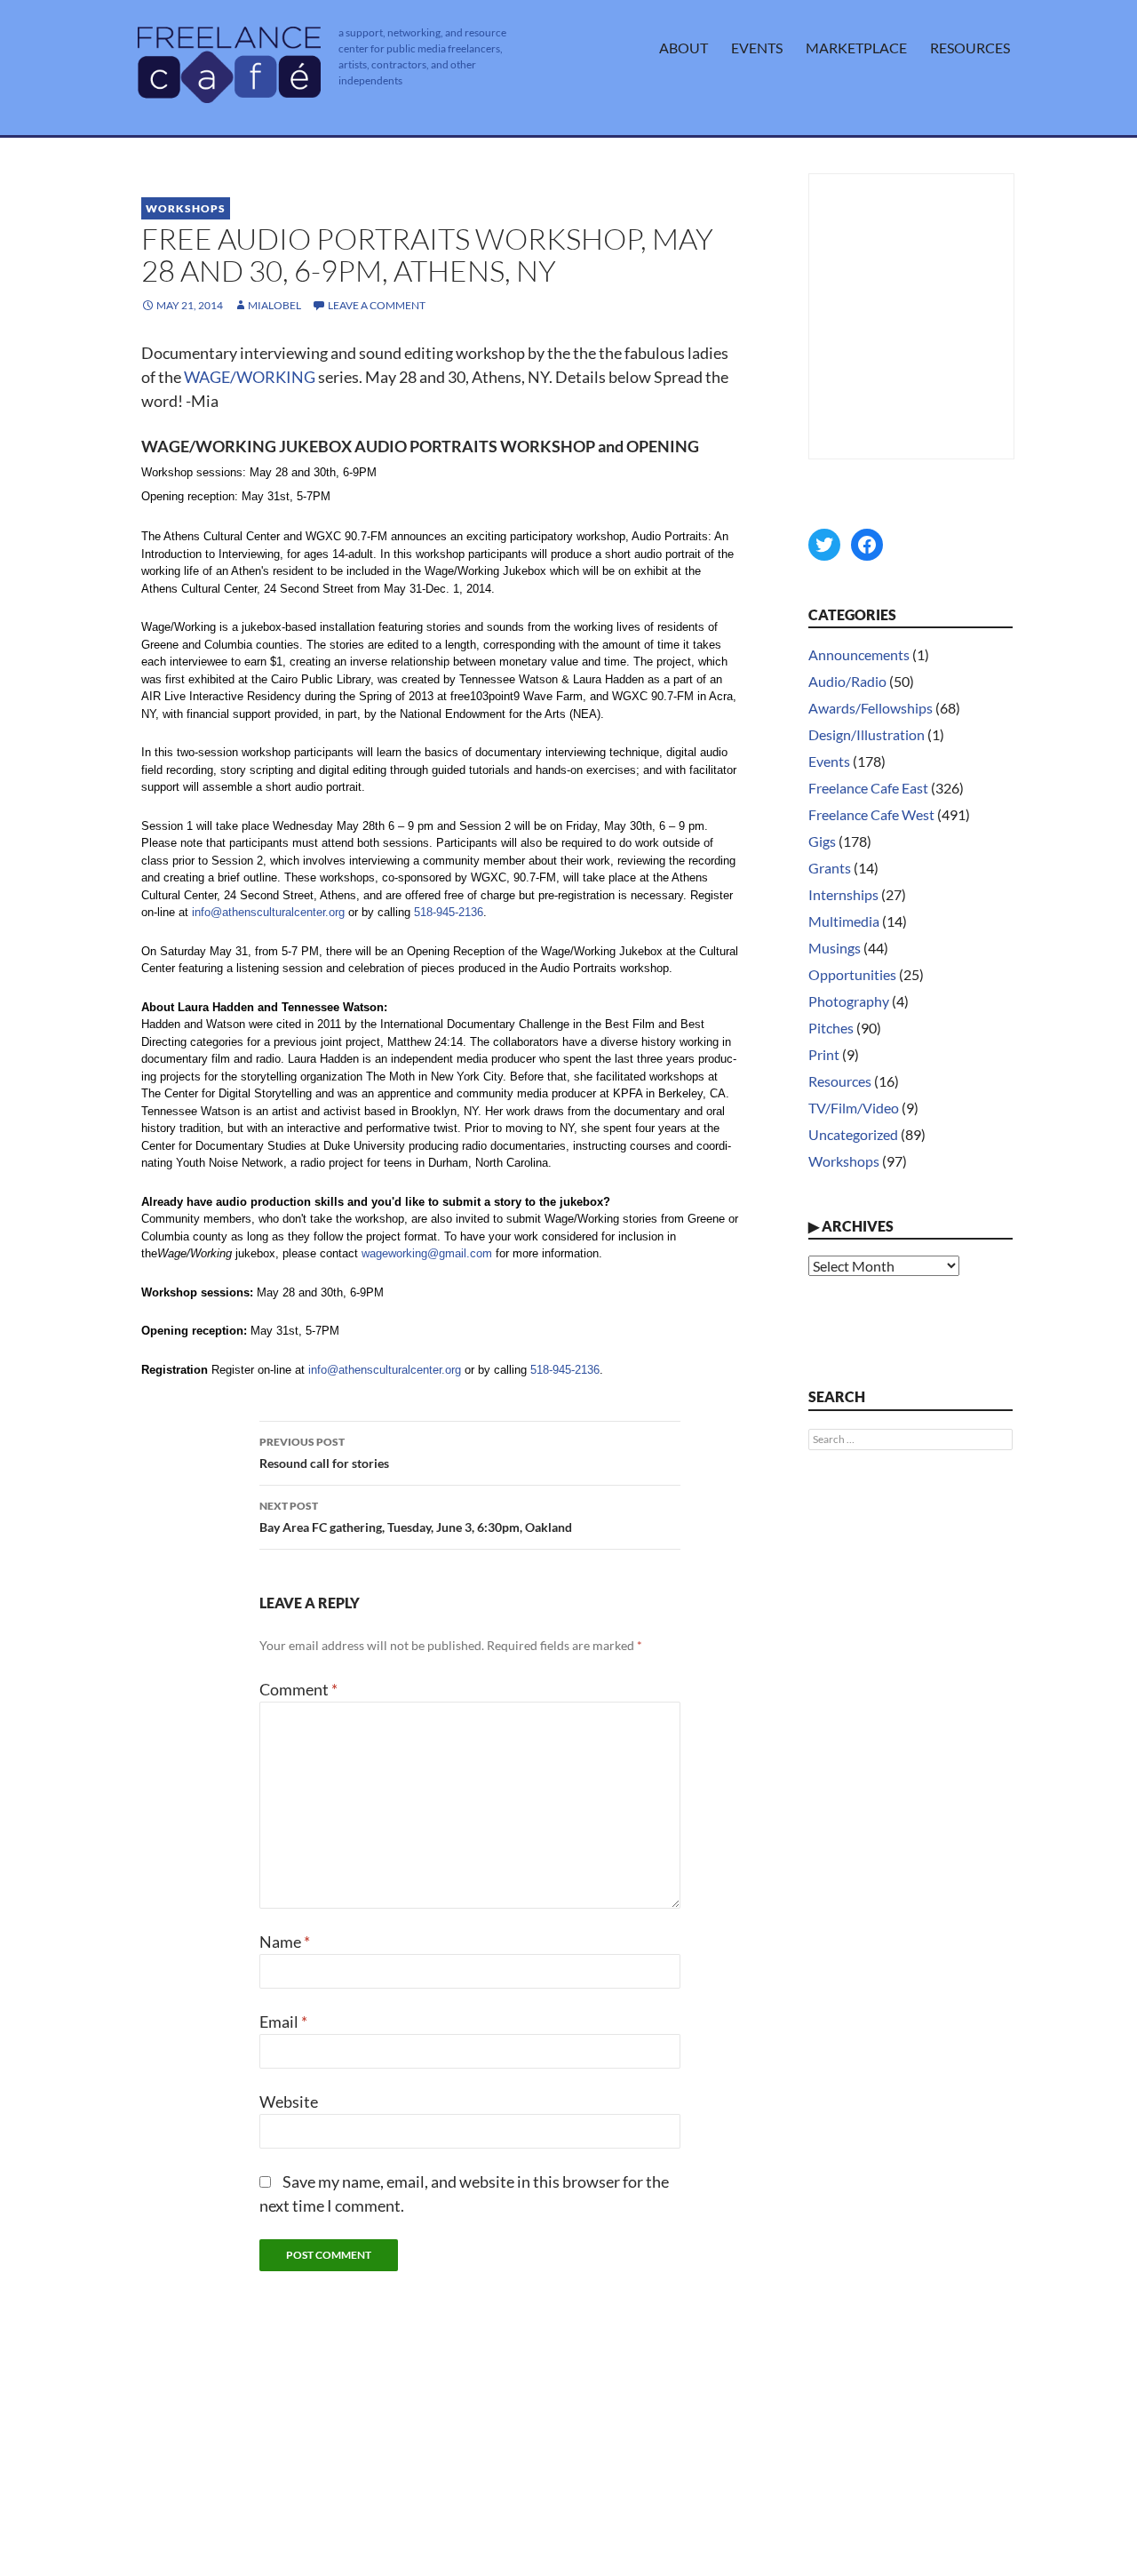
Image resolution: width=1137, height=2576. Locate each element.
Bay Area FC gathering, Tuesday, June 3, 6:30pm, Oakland (416, 1517)
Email (283, 2022)
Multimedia (844, 921)
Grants (830, 868)
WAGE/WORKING (250, 377)
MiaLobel (274, 305)
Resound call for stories (324, 1453)
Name (285, 1942)
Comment (298, 1689)
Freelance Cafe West (871, 814)
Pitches (831, 1028)
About (684, 48)
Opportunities (852, 974)
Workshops (186, 208)
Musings (835, 948)
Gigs (822, 841)
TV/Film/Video (854, 1108)
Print (824, 1054)
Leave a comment (377, 305)
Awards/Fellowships (871, 708)
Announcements (859, 654)
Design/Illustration (867, 734)
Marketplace (856, 48)
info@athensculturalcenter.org (268, 912)
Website (289, 2101)
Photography (849, 1001)
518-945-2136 (449, 912)
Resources (970, 48)
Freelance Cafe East (868, 788)
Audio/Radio (847, 681)
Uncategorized (853, 1134)
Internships (843, 894)
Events (757, 48)
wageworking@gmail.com (427, 1253)
